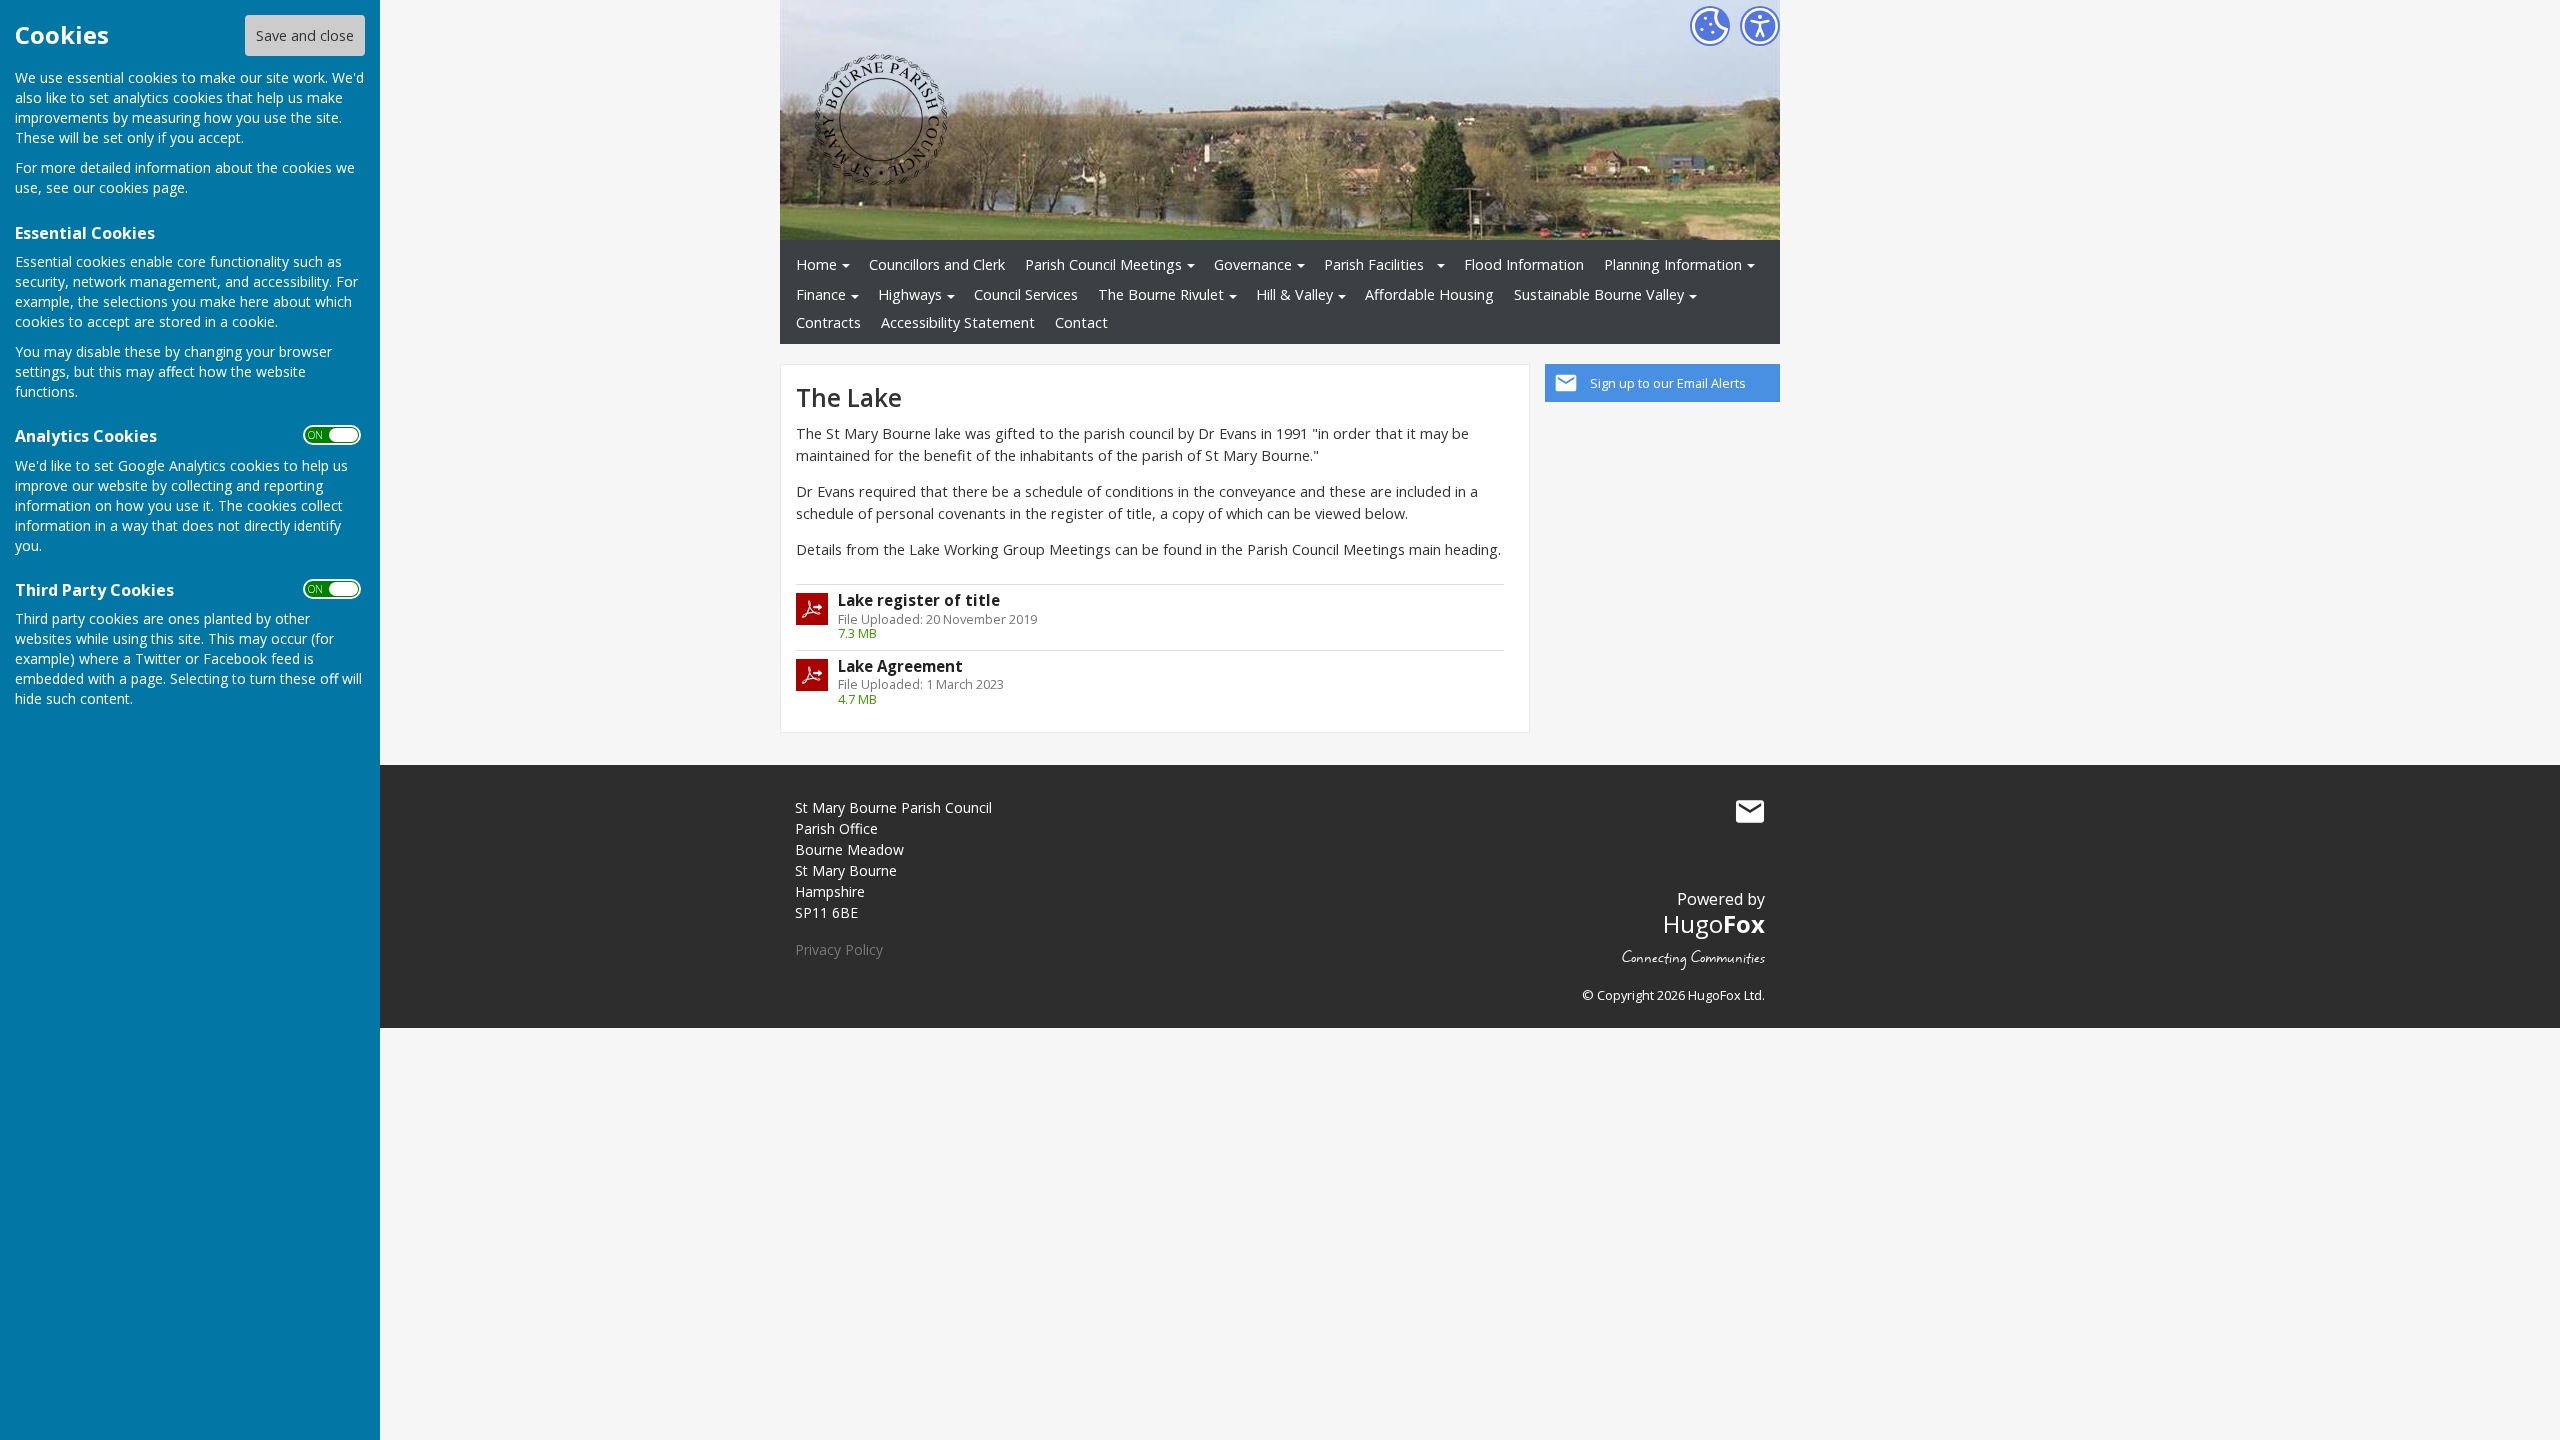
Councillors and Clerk (937, 264)
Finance (821, 294)
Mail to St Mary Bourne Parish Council (1750, 812)
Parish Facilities (1374, 264)
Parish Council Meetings (1103, 264)
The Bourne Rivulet (1161, 294)
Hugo (1714, 923)
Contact (1081, 322)
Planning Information (1673, 264)
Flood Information (1524, 264)
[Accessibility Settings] (1760, 26)
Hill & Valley (1294, 294)
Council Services (1026, 294)
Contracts (828, 322)
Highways (910, 294)
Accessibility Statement (958, 322)
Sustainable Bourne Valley (1599, 294)
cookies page (142, 187)
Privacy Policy (839, 949)
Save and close (305, 35)
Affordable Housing (1429, 294)
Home (816, 264)
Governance (1253, 264)
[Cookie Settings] (1710, 26)
